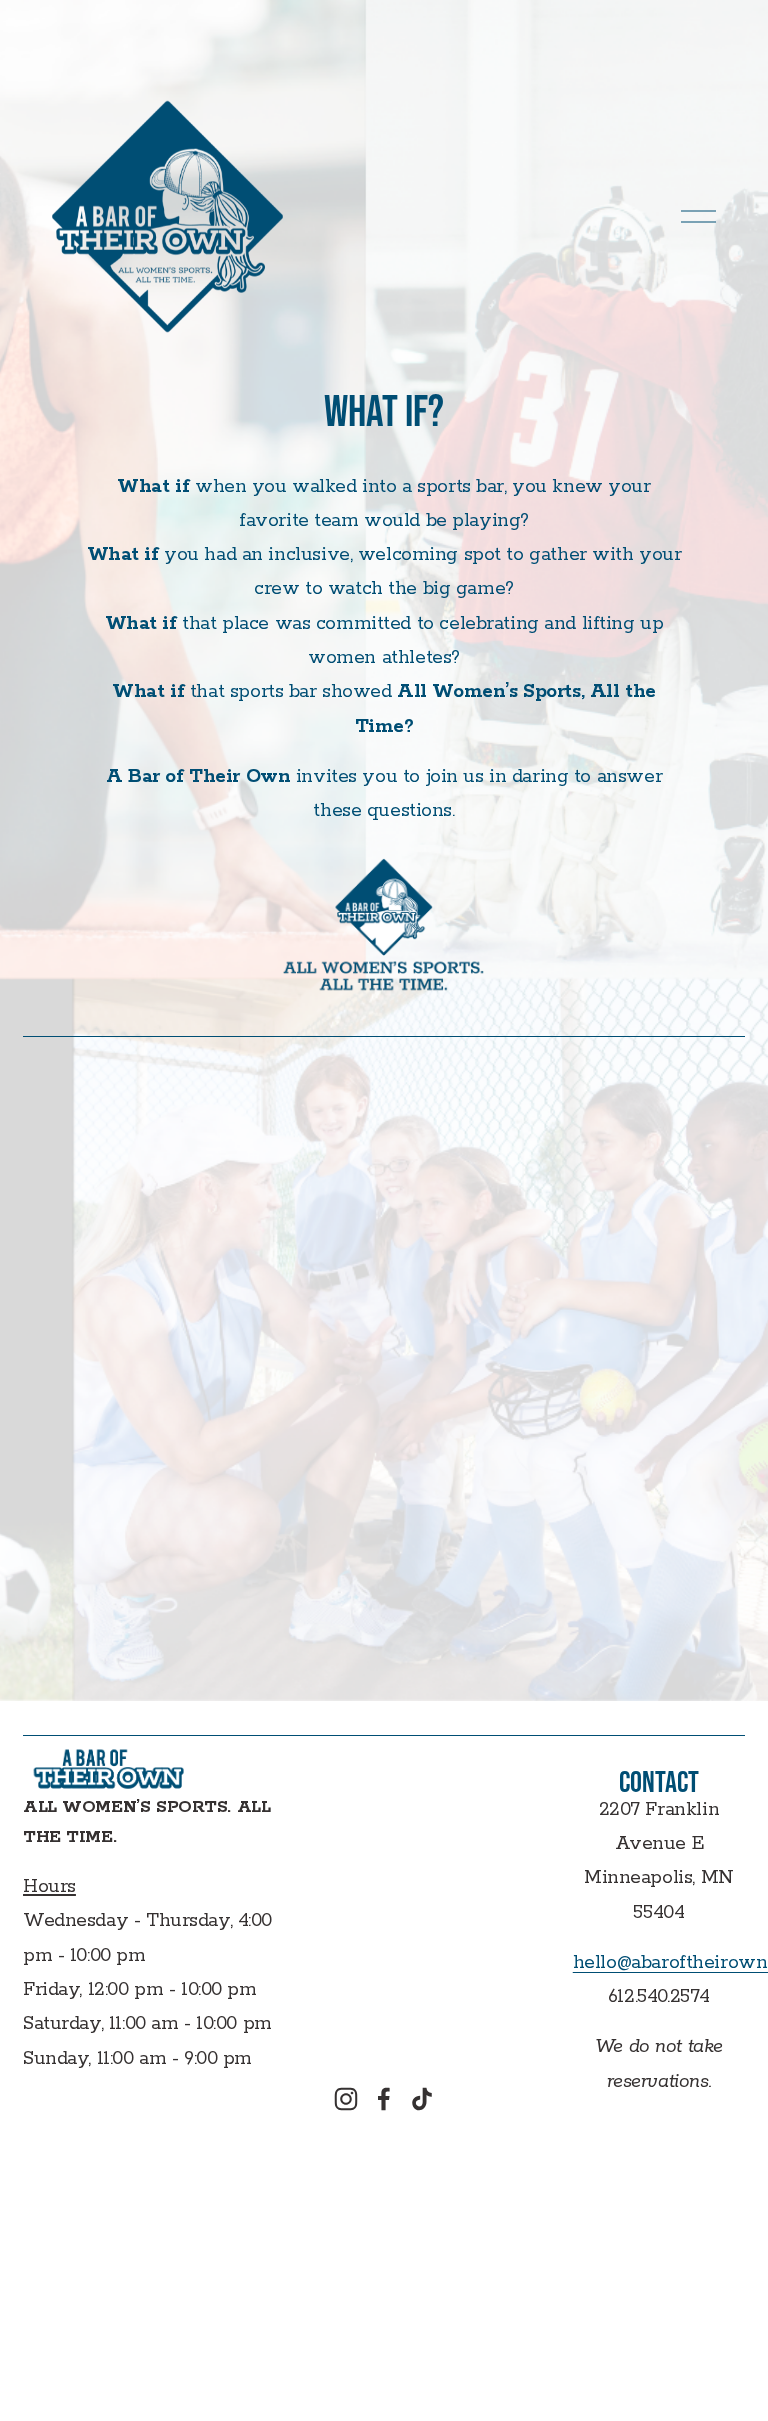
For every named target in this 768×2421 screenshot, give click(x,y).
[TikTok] (422, 2099)
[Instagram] (346, 2099)
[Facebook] (384, 2099)
